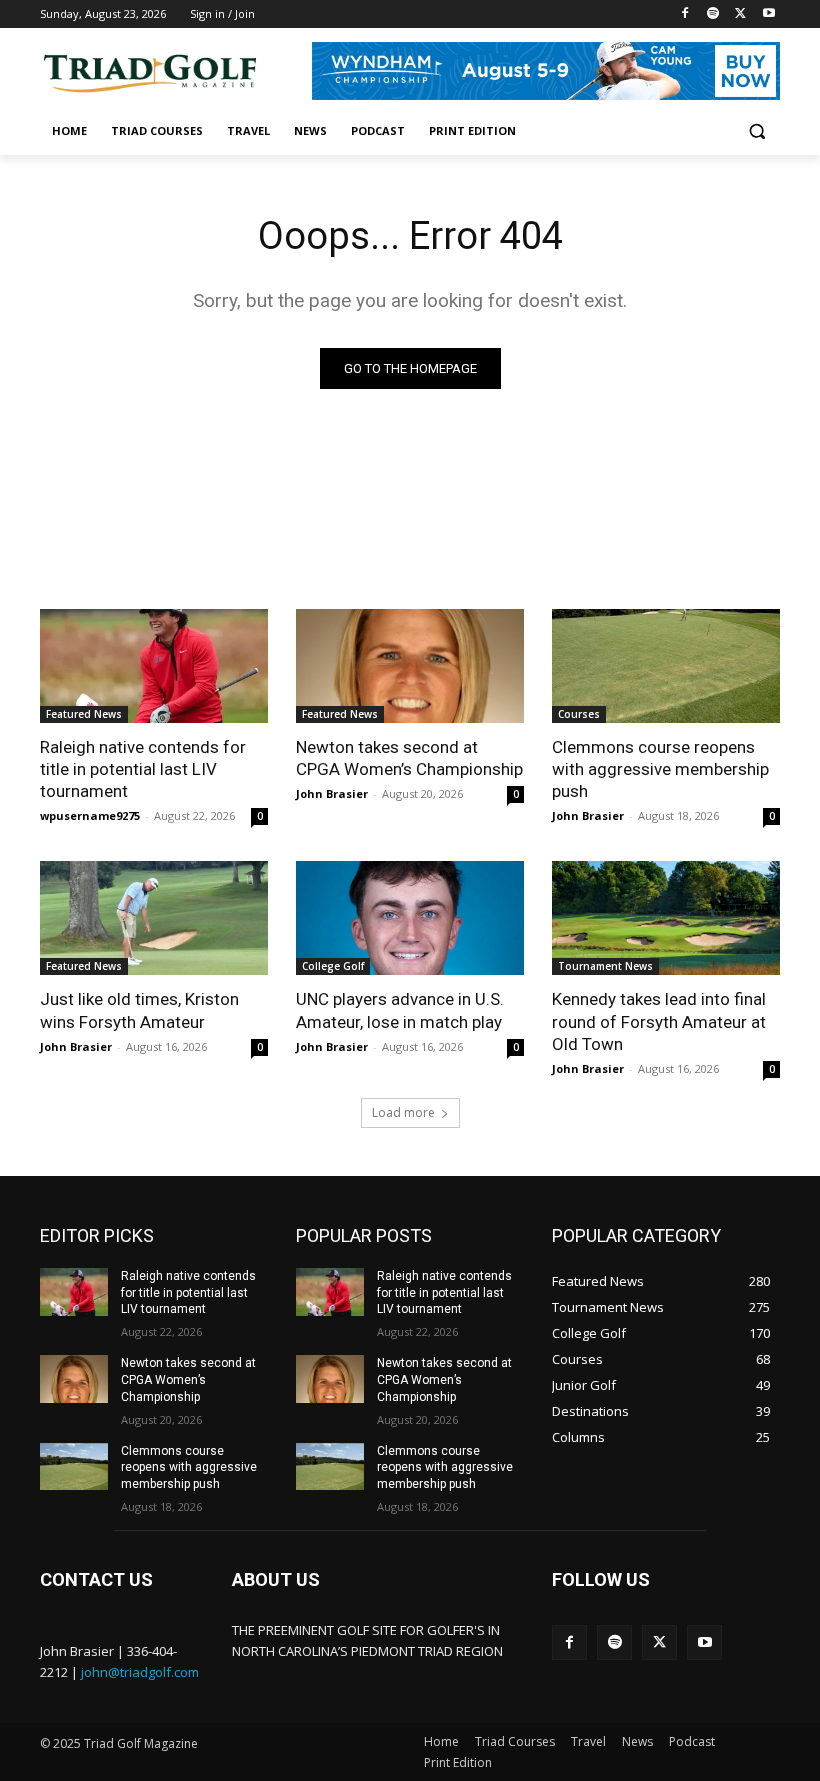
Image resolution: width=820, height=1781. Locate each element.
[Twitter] (740, 14)
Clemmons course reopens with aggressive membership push (660, 769)
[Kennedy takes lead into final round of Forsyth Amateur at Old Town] (666, 918)
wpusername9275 (90, 815)
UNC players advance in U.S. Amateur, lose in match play (400, 1010)
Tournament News (605, 966)
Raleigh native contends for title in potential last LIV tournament (143, 769)
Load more (403, 1112)
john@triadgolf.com (140, 1672)
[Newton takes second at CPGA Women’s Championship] (410, 666)
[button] (756, 131)
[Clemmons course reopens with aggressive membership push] (666, 666)
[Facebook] (685, 14)
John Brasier (332, 793)
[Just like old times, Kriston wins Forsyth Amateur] (154, 918)
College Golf (333, 966)
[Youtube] (768, 14)
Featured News (84, 714)
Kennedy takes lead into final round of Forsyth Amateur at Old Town (659, 1021)
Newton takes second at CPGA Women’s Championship (409, 758)
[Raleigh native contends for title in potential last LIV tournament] (154, 666)
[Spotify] (713, 14)
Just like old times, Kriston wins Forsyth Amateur (139, 1010)
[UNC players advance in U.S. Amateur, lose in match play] (410, 918)
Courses (579, 714)
